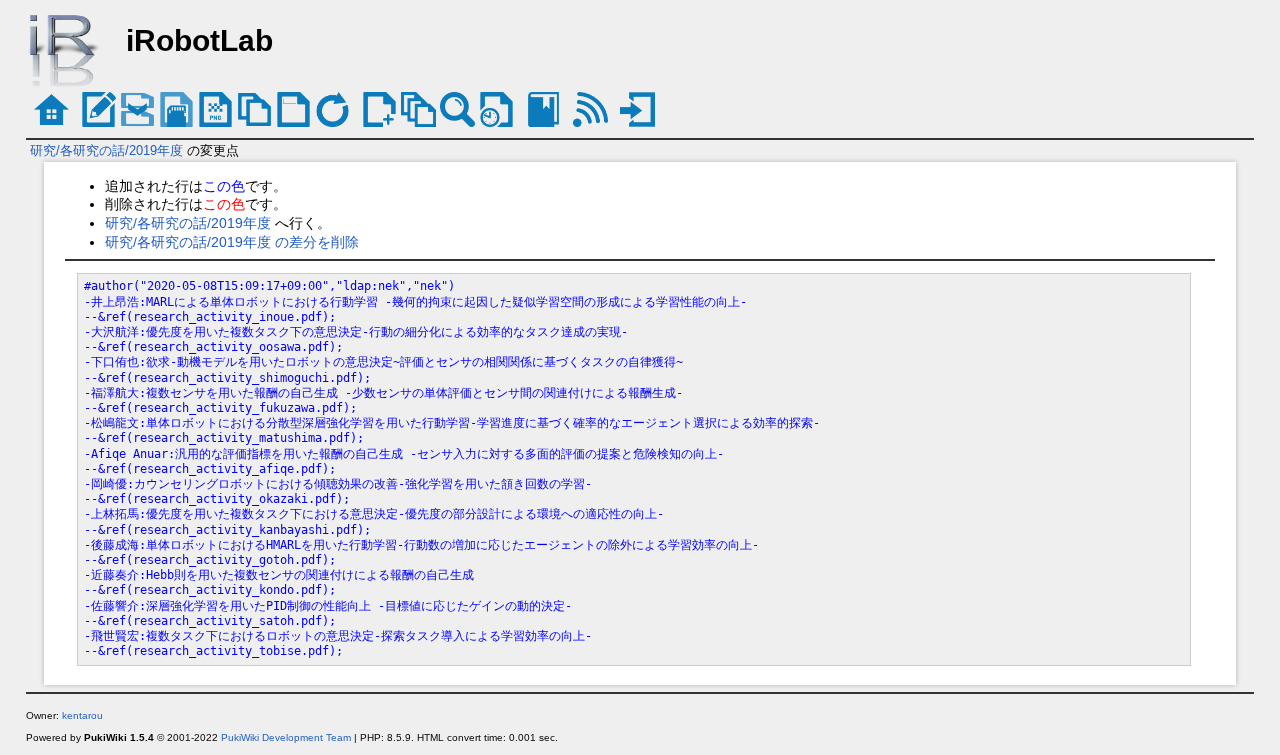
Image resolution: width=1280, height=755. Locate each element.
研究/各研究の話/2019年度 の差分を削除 (232, 242)
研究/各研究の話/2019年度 (106, 150)
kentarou (82, 715)
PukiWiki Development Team (286, 737)
